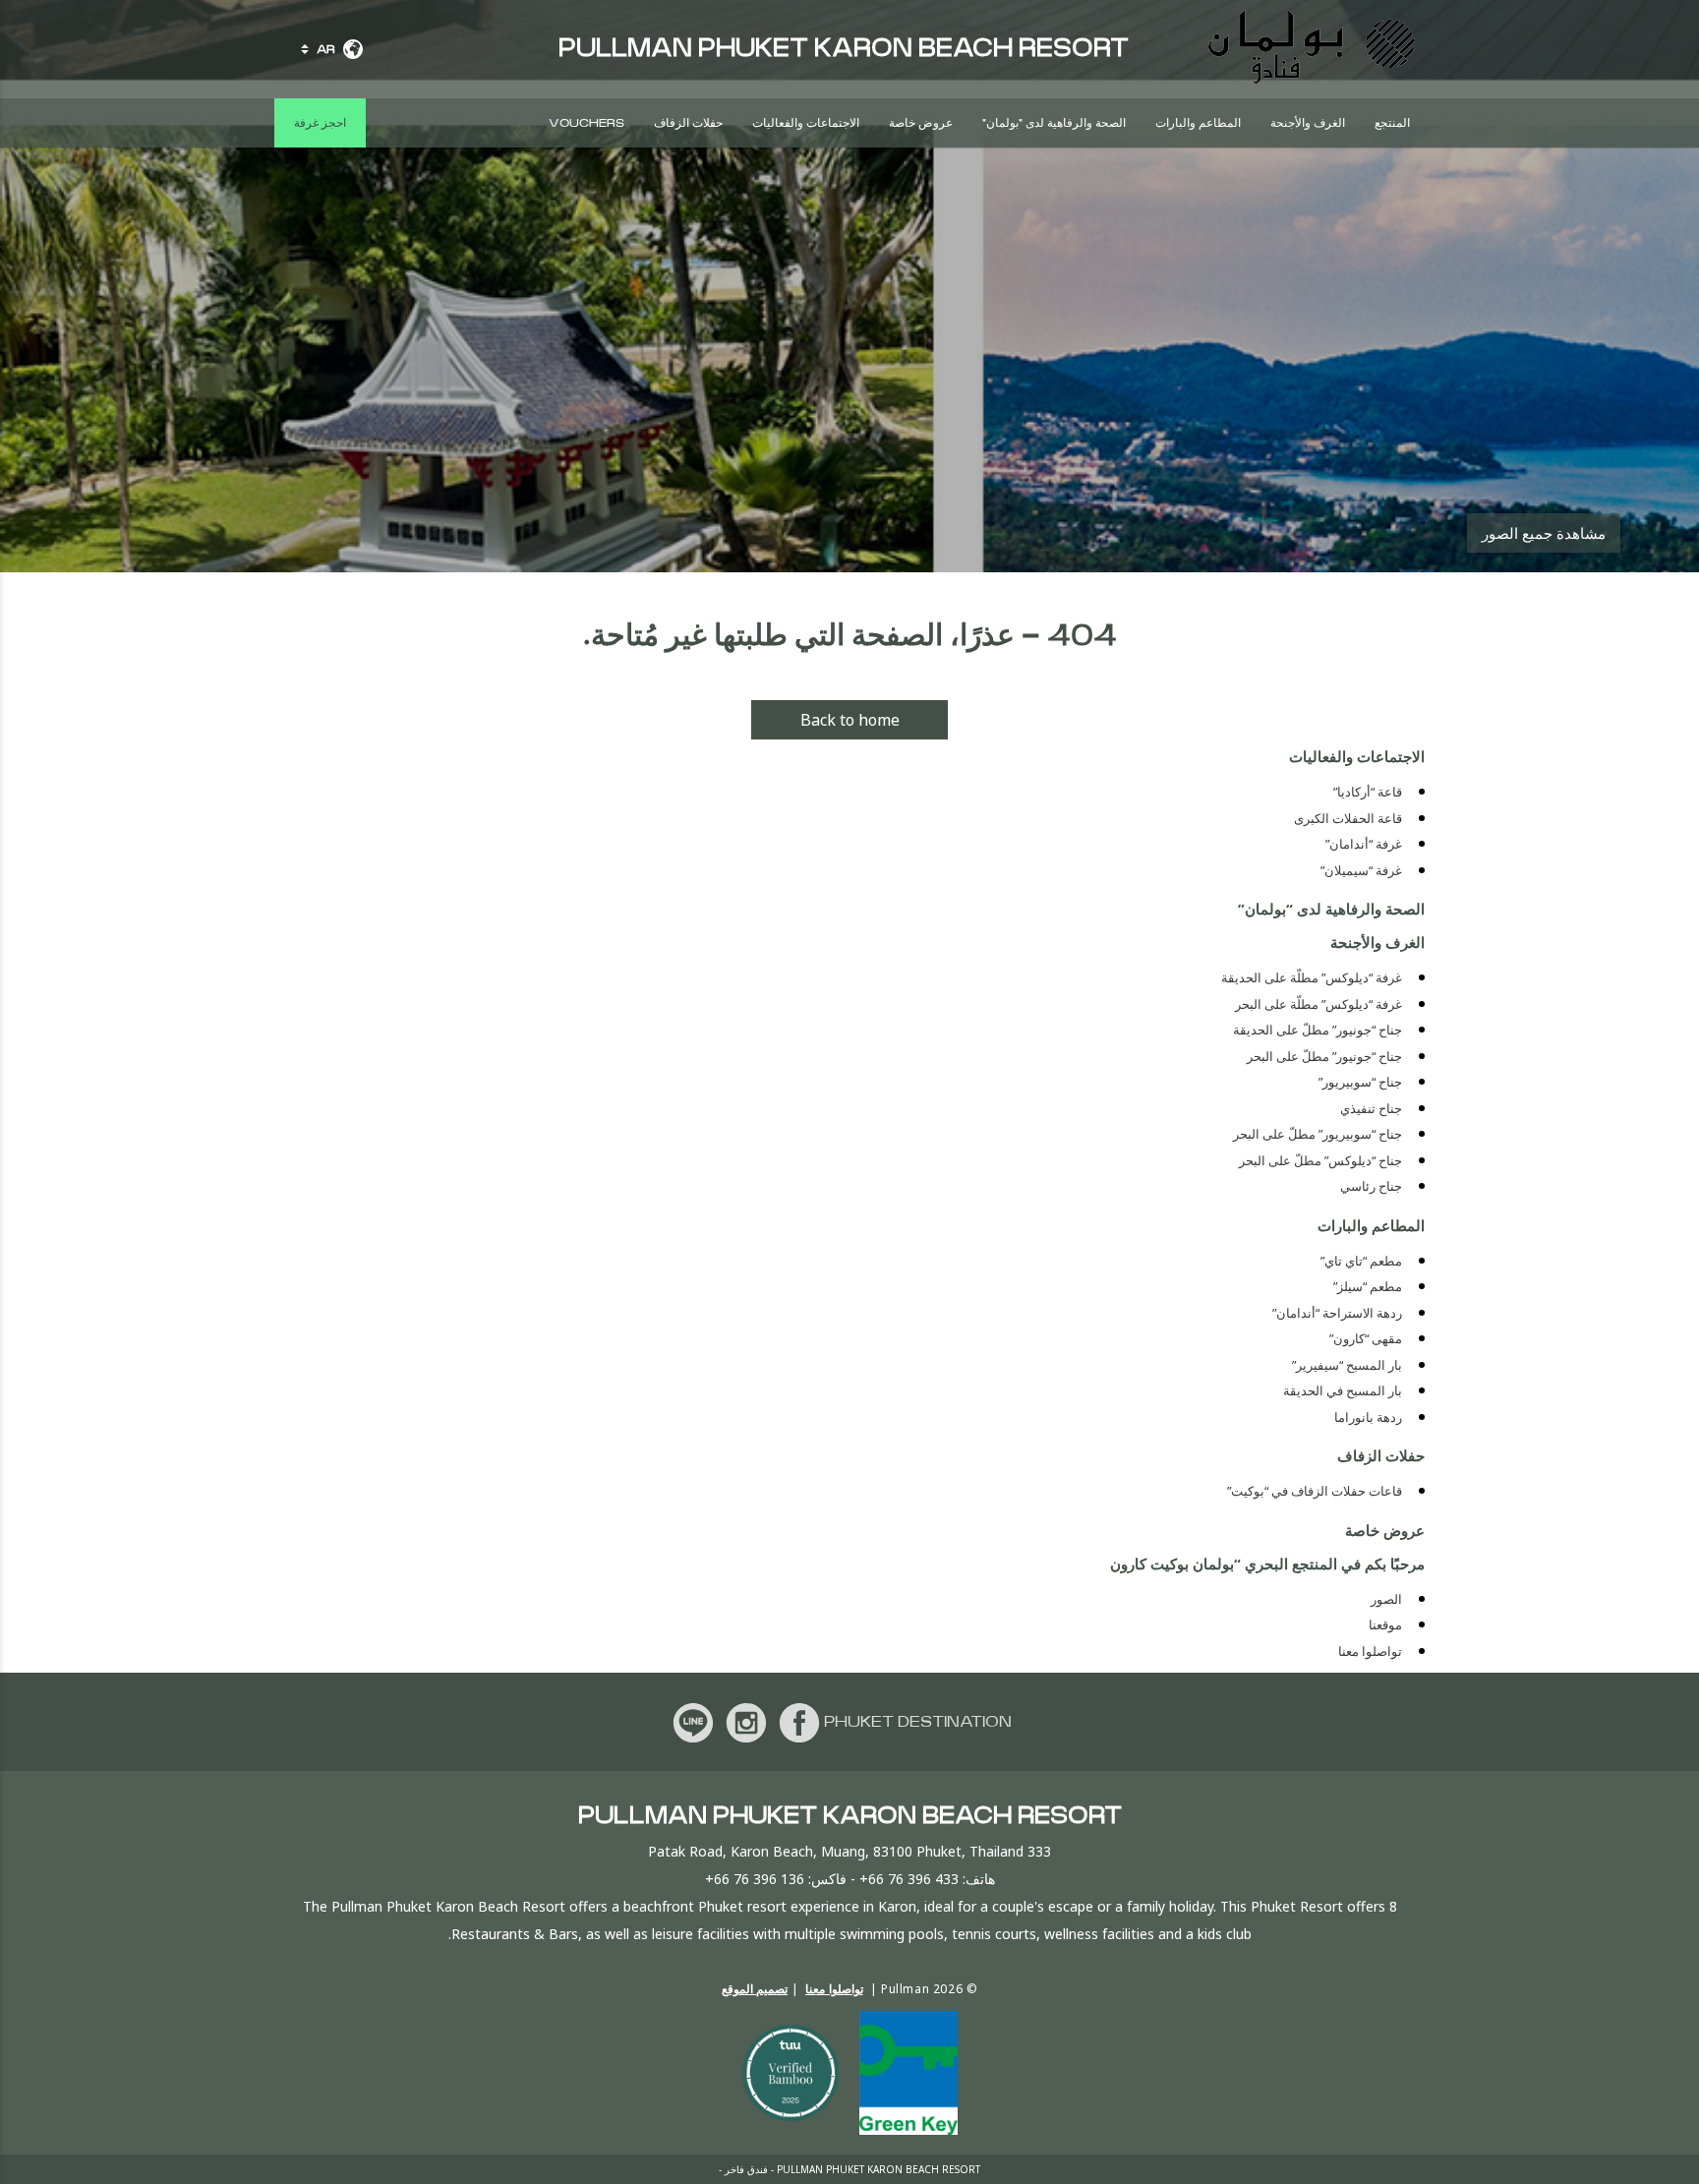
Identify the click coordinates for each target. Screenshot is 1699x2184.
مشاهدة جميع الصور (1544, 533)
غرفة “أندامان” (1364, 844)
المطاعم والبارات (1198, 123)
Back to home (850, 720)
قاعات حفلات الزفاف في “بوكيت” (1315, 1491)
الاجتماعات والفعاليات (806, 123)
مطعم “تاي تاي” (1361, 1261)
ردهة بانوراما (1368, 1417)
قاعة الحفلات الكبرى (1348, 819)
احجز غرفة (320, 123)
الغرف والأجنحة (1308, 123)
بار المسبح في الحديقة (1343, 1391)
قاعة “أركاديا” (1368, 792)
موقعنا (1385, 1625)
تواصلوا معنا (1370, 1652)
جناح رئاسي (1371, 1186)
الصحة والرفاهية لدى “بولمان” (1331, 909)
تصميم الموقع (755, 1989)
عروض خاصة (921, 123)
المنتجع (1392, 123)
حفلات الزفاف (688, 123)
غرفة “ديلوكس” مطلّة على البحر (1318, 1004)
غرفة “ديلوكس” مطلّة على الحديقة (1312, 978)
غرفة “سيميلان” (1361, 871)
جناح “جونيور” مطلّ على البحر (1324, 1057)
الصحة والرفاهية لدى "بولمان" (1054, 123)
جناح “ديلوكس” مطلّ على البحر (1320, 1161)
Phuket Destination (918, 1722)
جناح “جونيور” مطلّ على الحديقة (1318, 1030)
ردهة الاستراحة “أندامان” (1337, 1313)
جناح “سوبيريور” (1360, 1082)
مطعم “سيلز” (1368, 1287)
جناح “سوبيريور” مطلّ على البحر (1318, 1134)
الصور (1386, 1599)
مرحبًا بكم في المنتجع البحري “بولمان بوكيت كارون (1267, 1564)
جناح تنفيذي (1371, 1109)
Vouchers (586, 123)
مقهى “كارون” (1366, 1339)
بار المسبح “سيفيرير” (1347, 1365)
